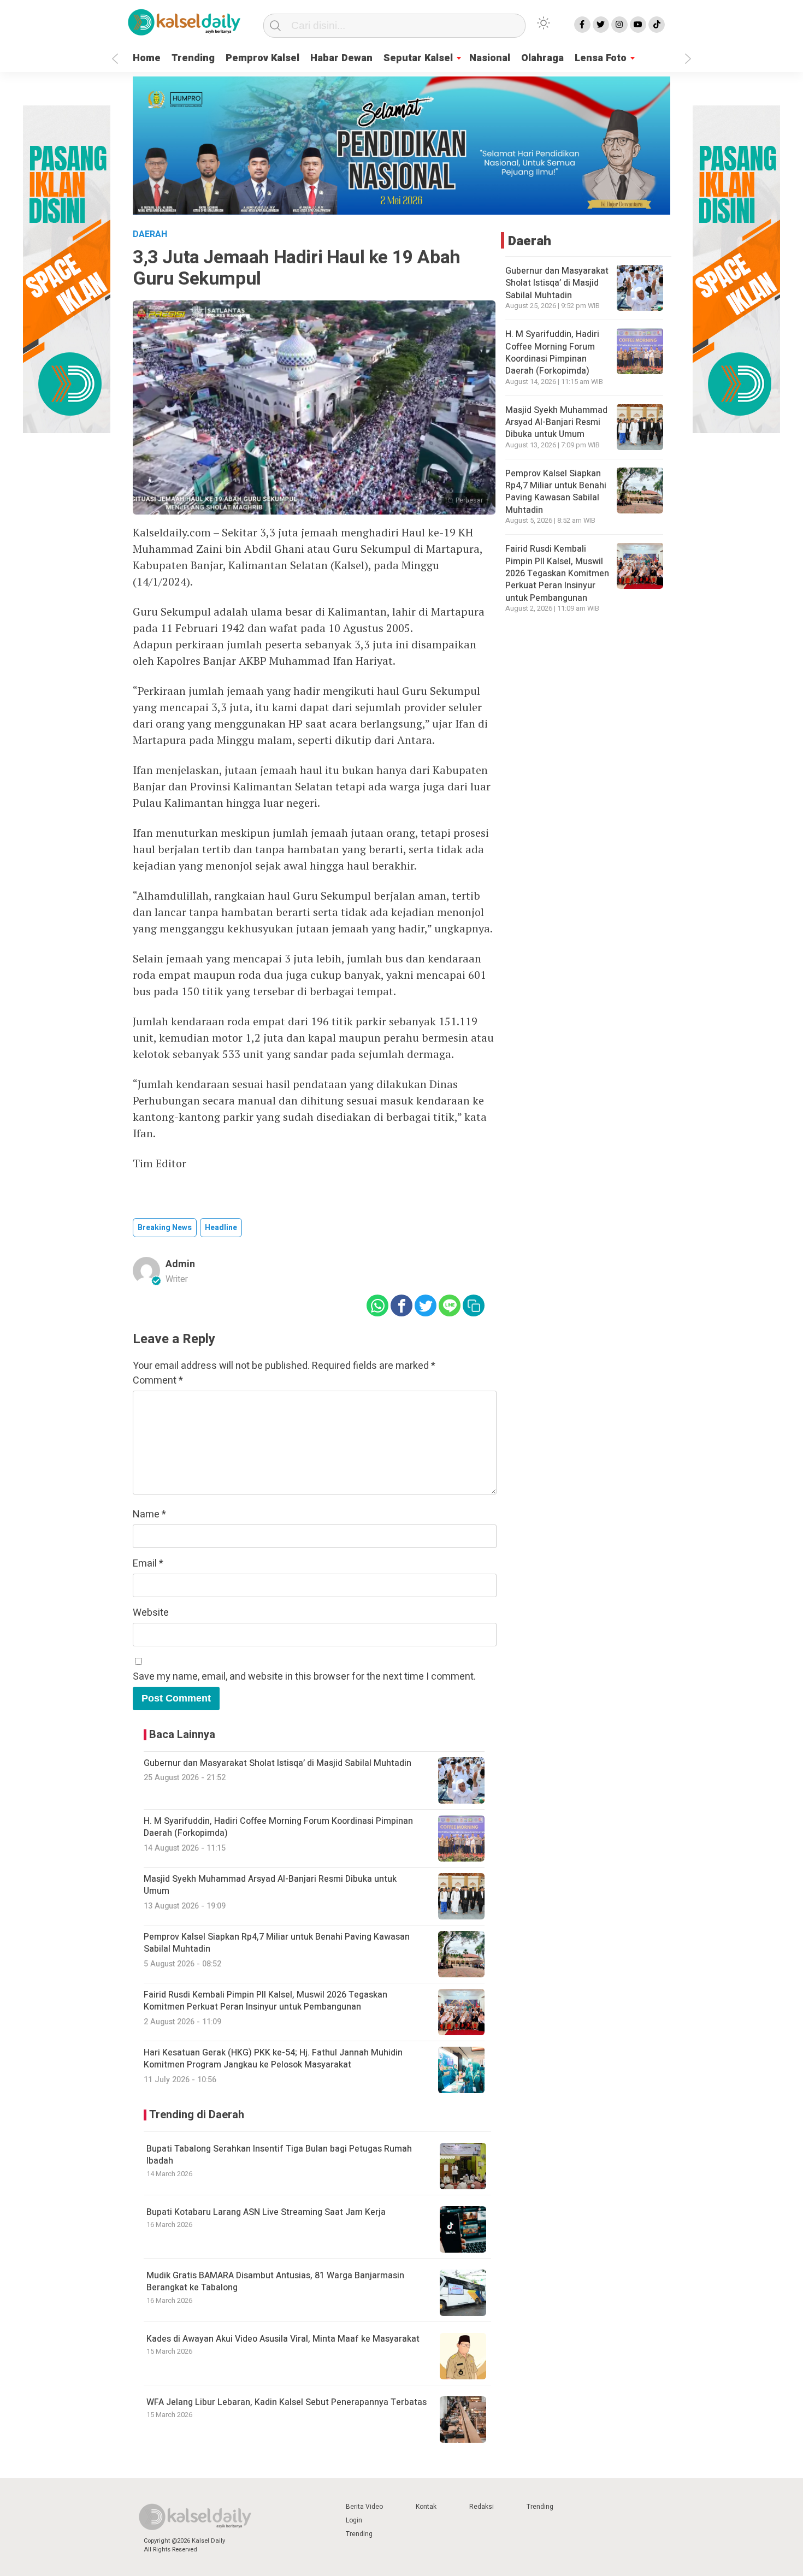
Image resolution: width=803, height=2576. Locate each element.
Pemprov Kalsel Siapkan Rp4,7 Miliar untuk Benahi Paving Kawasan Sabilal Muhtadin (556, 491)
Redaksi (482, 2507)
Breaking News (165, 1228)
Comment (158, 1381)
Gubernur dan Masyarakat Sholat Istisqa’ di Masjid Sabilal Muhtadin (557, 283)
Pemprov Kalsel (262, 58)
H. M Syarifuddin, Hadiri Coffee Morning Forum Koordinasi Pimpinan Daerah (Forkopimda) (552, 352)
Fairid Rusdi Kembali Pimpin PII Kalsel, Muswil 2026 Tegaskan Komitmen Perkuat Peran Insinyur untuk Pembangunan (557, 573)
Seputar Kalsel (418, 58)
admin (180, 1264)
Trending (193, 58)
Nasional (490, 58)
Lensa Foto (601, 58)
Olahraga (542, 58)
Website (151, 1613)
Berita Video (364, 2507)
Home (147, 58)
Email (148, 1564)
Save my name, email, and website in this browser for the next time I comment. (304, 1677)
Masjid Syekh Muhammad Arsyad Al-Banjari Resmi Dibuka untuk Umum (556, 422)
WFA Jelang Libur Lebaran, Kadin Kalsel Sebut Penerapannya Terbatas (287, 2402)
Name (149, 1514)
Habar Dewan (341, 58)
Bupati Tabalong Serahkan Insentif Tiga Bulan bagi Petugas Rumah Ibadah (279, 2155)
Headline (221, 1228)
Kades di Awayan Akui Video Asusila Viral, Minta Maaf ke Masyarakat (283, 2339)
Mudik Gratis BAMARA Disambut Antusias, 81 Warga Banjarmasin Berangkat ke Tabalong (275, 2282)
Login (354, 2520)
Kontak (426, 2507)
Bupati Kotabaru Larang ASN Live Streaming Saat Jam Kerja (266, 2212)
